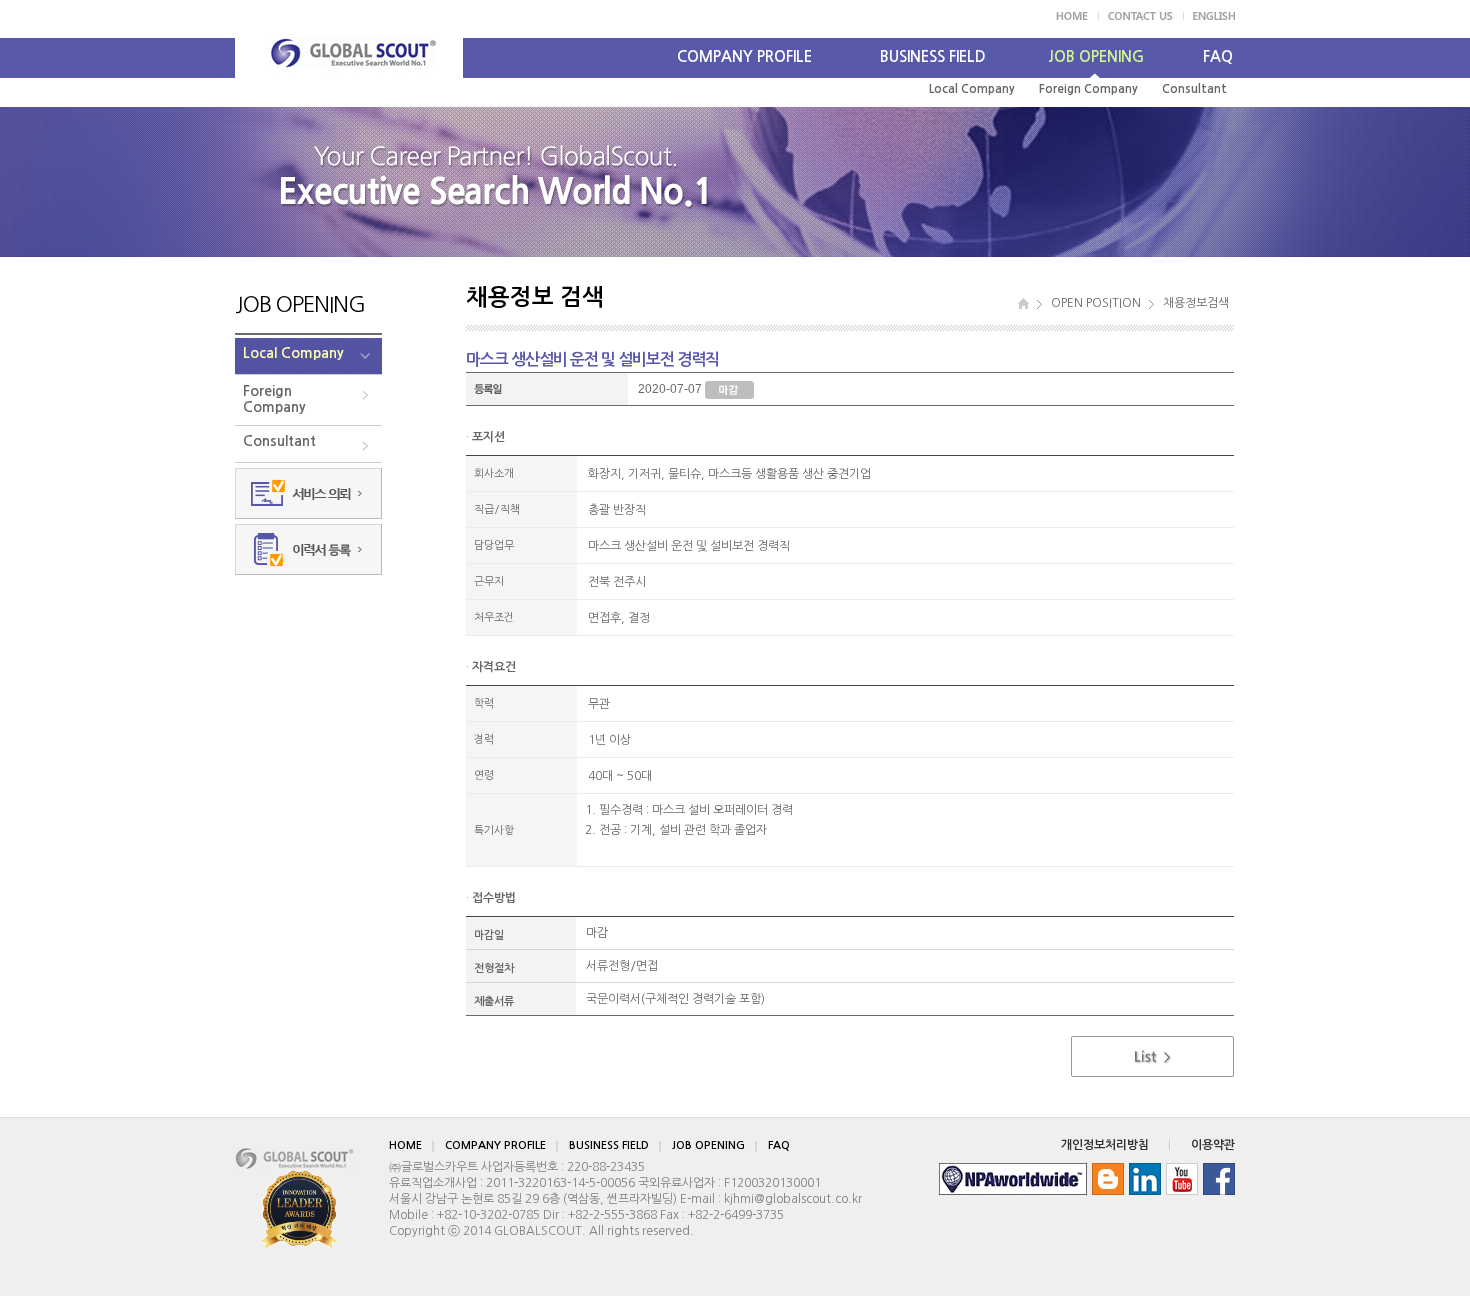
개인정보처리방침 (1105, 1145)
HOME (405, 1145)
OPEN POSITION (1096, 303)
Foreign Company (1088, 89)
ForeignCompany (274, 399)
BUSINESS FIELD (933, 56)
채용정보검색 (1196, 303)
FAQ (1218, 56)
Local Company (972, 89)
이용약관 (1213, 1145)
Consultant (1194, 89)
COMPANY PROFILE (744, 56)
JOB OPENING (1096, 56)
